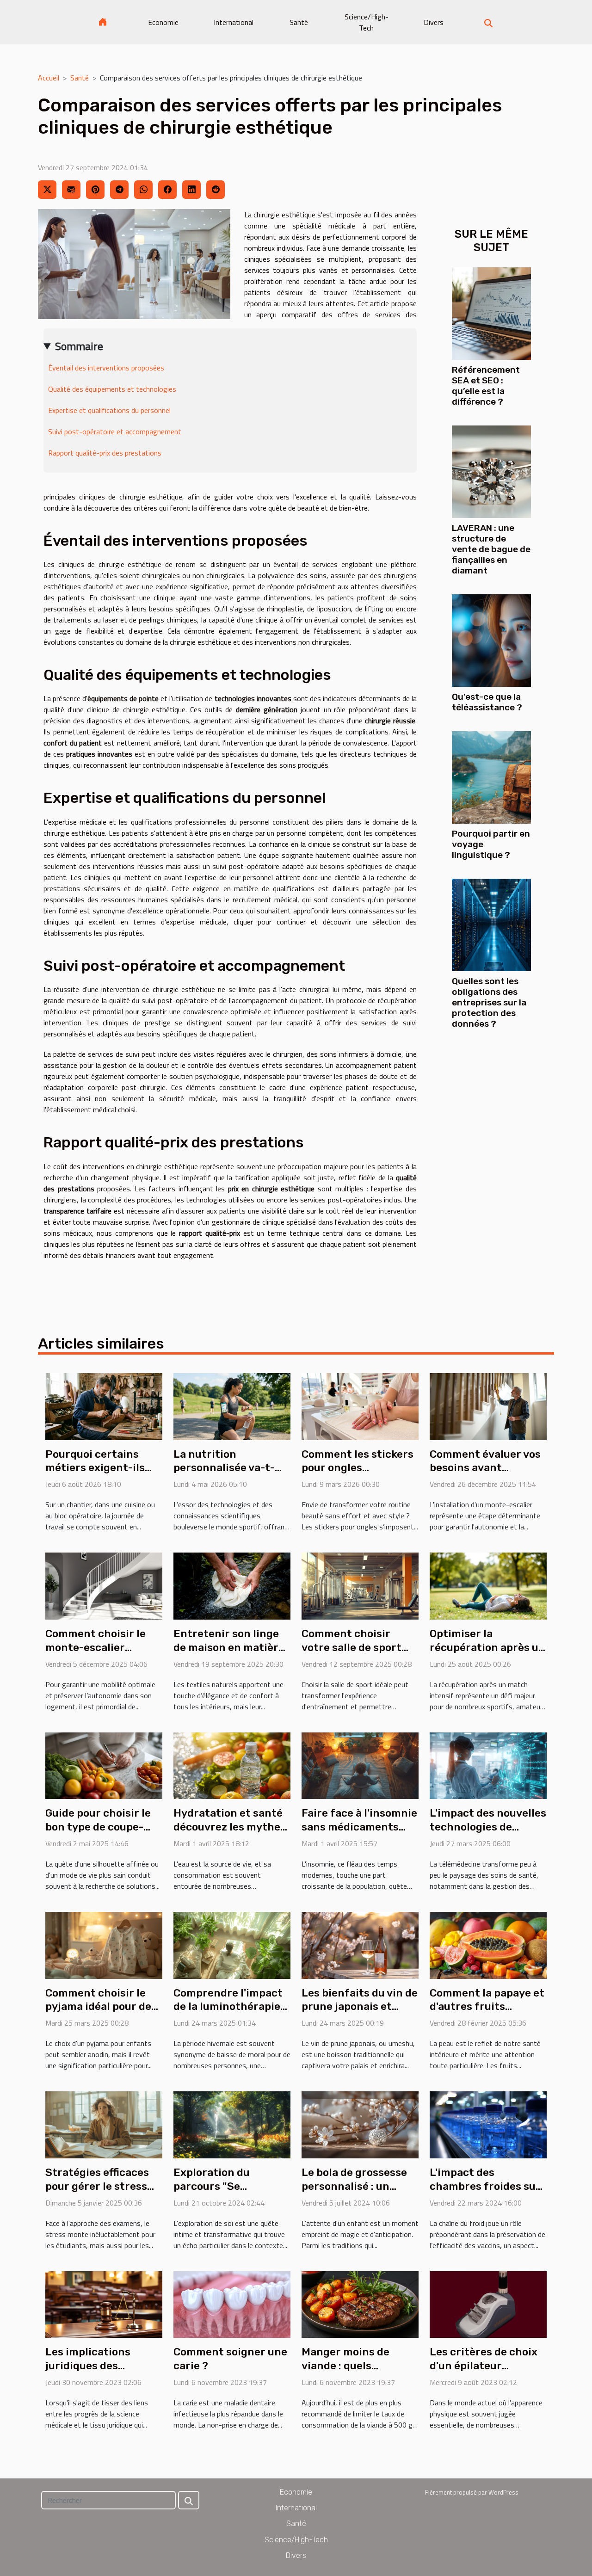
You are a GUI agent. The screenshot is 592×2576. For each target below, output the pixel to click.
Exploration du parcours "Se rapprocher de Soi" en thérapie (230, 2193)
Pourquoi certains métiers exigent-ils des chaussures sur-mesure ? (97, 1475)
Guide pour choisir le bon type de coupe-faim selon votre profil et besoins (102, 1834)
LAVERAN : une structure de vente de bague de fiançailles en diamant (491, 549)
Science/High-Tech (367, 22)
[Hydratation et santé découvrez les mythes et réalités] (232, 1765)
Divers (434, 22)
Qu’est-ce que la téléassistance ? (487, 702)
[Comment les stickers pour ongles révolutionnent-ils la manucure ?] (360, 1405)
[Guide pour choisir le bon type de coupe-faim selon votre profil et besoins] (104, 1765)
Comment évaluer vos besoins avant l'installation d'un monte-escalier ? (485, 1475)
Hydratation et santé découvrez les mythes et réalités (230, 1827)
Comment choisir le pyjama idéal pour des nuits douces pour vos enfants (101, 2014)
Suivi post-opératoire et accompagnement (115, 431)
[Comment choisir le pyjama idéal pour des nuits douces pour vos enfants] (104, 1944)
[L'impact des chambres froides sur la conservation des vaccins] (488, 2124)
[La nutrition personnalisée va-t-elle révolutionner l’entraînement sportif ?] (232, 1405)
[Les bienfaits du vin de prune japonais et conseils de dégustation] (360, 1944)
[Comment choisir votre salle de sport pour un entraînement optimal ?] (360, 1585)
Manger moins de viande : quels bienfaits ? (345, 2366)
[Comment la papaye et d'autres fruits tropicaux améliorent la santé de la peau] (488, 1944)
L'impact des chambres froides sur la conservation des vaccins (485, 2193)
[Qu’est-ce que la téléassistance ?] (491, 640)
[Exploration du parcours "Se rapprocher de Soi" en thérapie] (232, 2124)
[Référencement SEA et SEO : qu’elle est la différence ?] (491, 313)
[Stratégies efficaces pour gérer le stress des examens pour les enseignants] (104, 2124)
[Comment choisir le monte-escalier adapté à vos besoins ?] (104, 1585)
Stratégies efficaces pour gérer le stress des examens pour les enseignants (100, 2193)
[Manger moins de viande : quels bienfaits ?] (360, 2304)
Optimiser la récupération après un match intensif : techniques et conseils (488, 1654)
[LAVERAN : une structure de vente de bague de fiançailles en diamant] (491, 471)
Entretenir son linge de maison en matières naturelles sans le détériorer (232, 1654)
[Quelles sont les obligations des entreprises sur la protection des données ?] (491, 924)
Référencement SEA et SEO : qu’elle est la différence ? (486, 386)
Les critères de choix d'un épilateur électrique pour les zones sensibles (484, 2373)
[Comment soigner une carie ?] (232, 2304)
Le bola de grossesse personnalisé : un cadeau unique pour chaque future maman (359, 2193)
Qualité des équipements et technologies (112, 389)
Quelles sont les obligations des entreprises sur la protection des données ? (489, 1002)
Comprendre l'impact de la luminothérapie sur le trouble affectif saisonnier (229, 2014)
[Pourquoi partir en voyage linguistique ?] (491, 776)
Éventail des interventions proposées (106, 368)
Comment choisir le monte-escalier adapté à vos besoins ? (102, 1647)
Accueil (49, 78)
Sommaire (79, 346)
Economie (163, 22)
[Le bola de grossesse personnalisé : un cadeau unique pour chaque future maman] (360, 2124)
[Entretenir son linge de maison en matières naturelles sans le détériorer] (232, 1585)
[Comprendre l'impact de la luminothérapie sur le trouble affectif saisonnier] (232, 1944)
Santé (299, 22)
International (234, 22)
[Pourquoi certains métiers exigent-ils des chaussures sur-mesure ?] (104, 1405)
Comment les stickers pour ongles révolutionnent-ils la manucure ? (358, 1475)
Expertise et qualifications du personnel (109, 410)
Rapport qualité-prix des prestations (105, 453)
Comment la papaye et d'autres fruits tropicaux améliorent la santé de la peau (487, 2014)
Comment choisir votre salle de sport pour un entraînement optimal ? (359, 1654)
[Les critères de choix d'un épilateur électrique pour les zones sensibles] (488, 2304)
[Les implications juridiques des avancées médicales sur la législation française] (104, 2304)
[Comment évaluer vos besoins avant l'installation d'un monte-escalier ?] (488, 1405)
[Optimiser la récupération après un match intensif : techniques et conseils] (488, 1585)
